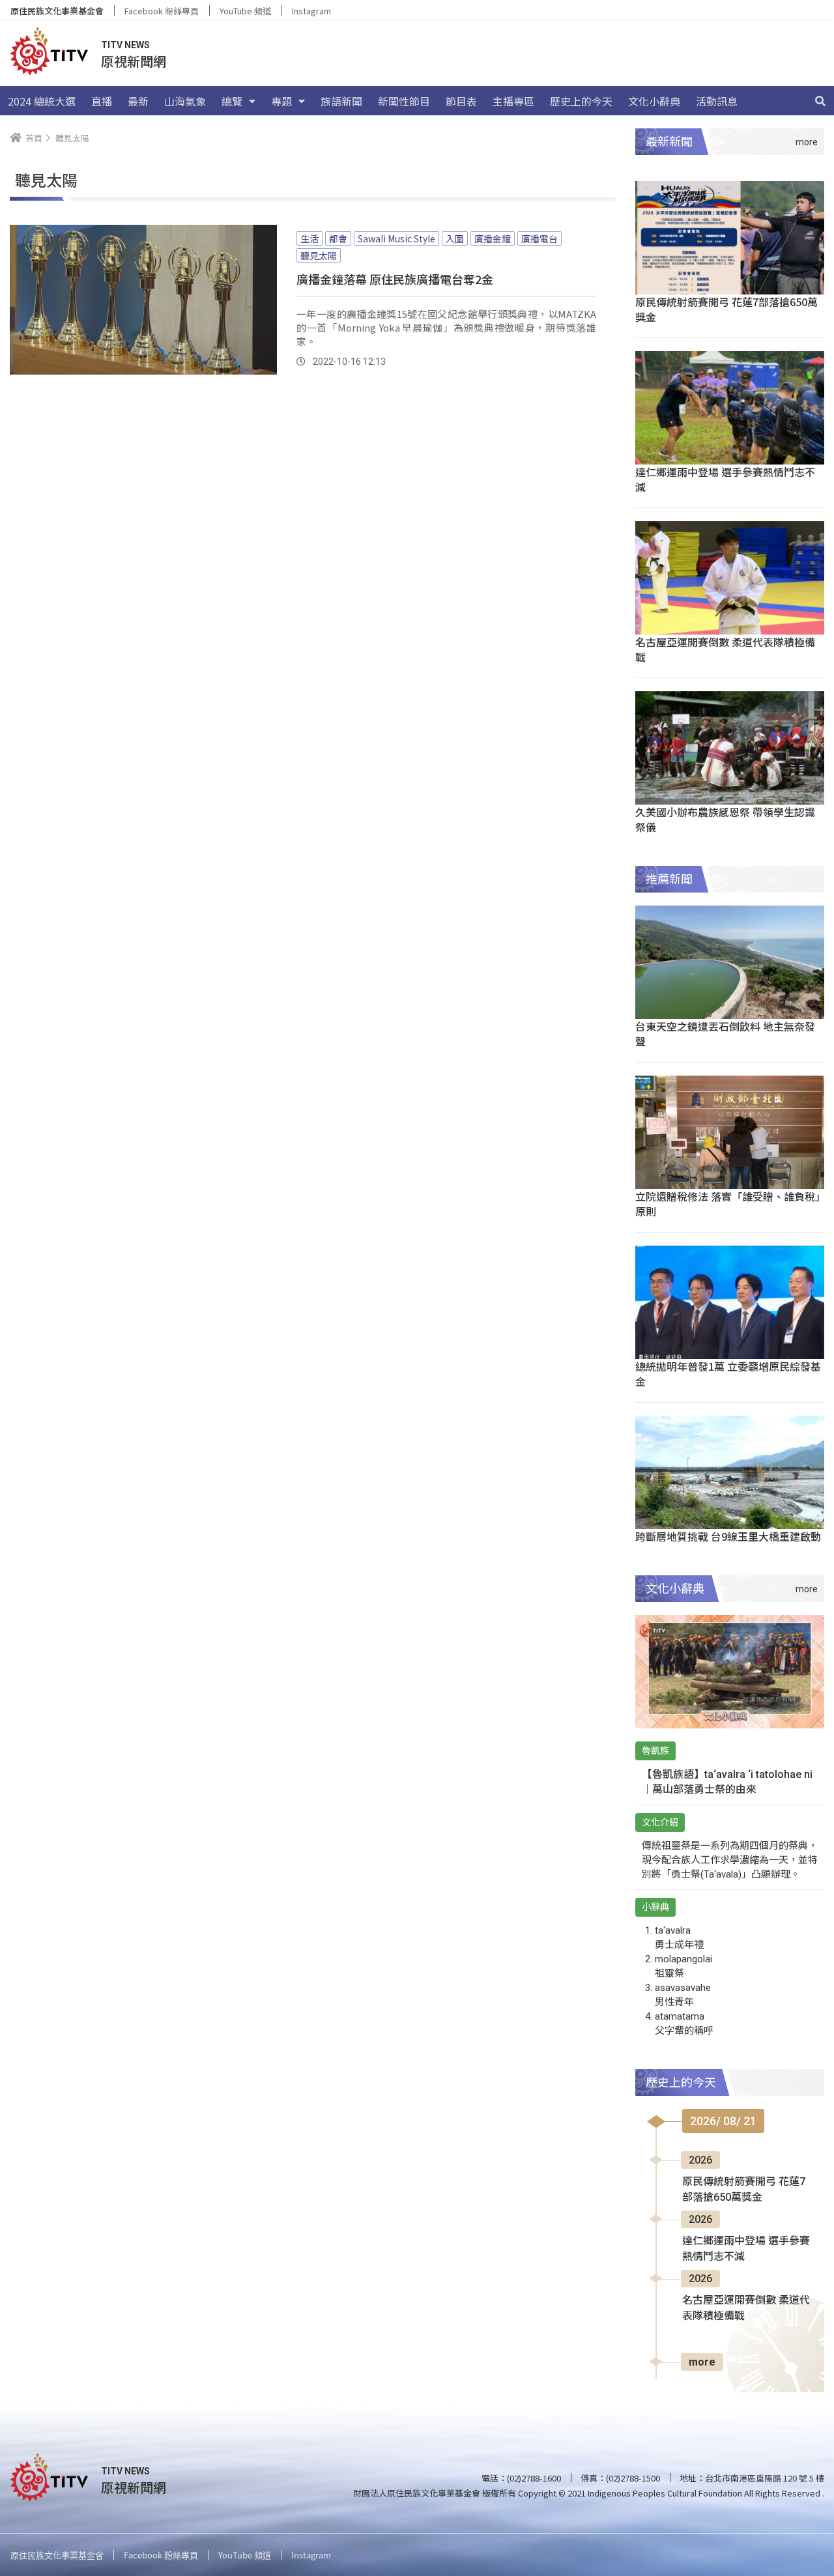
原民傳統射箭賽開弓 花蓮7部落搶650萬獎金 (726, 309)
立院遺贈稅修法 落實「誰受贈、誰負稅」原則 (728, 1204)
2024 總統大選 (42, 101)
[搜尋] (820, 101)
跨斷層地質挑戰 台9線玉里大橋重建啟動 (728, 1536)
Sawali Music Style (396, 238)
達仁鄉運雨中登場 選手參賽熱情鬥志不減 (725, 479)
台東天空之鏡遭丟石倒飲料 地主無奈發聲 (725, 1034)
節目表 (461, 101)
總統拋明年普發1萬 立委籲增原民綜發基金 (728, 1374)
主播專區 (513, 101)
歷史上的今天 (581, 101)
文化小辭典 (654, 101)
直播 (102, 101)
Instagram (311, 11)
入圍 (455, 238)
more (702, 2362)
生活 (309, 238)
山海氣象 (185, 101)
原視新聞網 (134, 61)
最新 (138, 101)
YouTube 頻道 (245, 11)
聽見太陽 (319, 255)
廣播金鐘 (493, 238)
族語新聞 (341, 101)
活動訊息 (717, 101)
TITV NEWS (125, 45)
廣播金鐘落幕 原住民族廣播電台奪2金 (395, 279)
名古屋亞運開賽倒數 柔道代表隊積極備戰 (725, 649)
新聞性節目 (404, 101)
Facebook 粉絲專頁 (162, 11)
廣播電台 (539, 238)
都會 (338, 238)
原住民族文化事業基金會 (57, 11)
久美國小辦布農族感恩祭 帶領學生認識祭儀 (725, 819)
